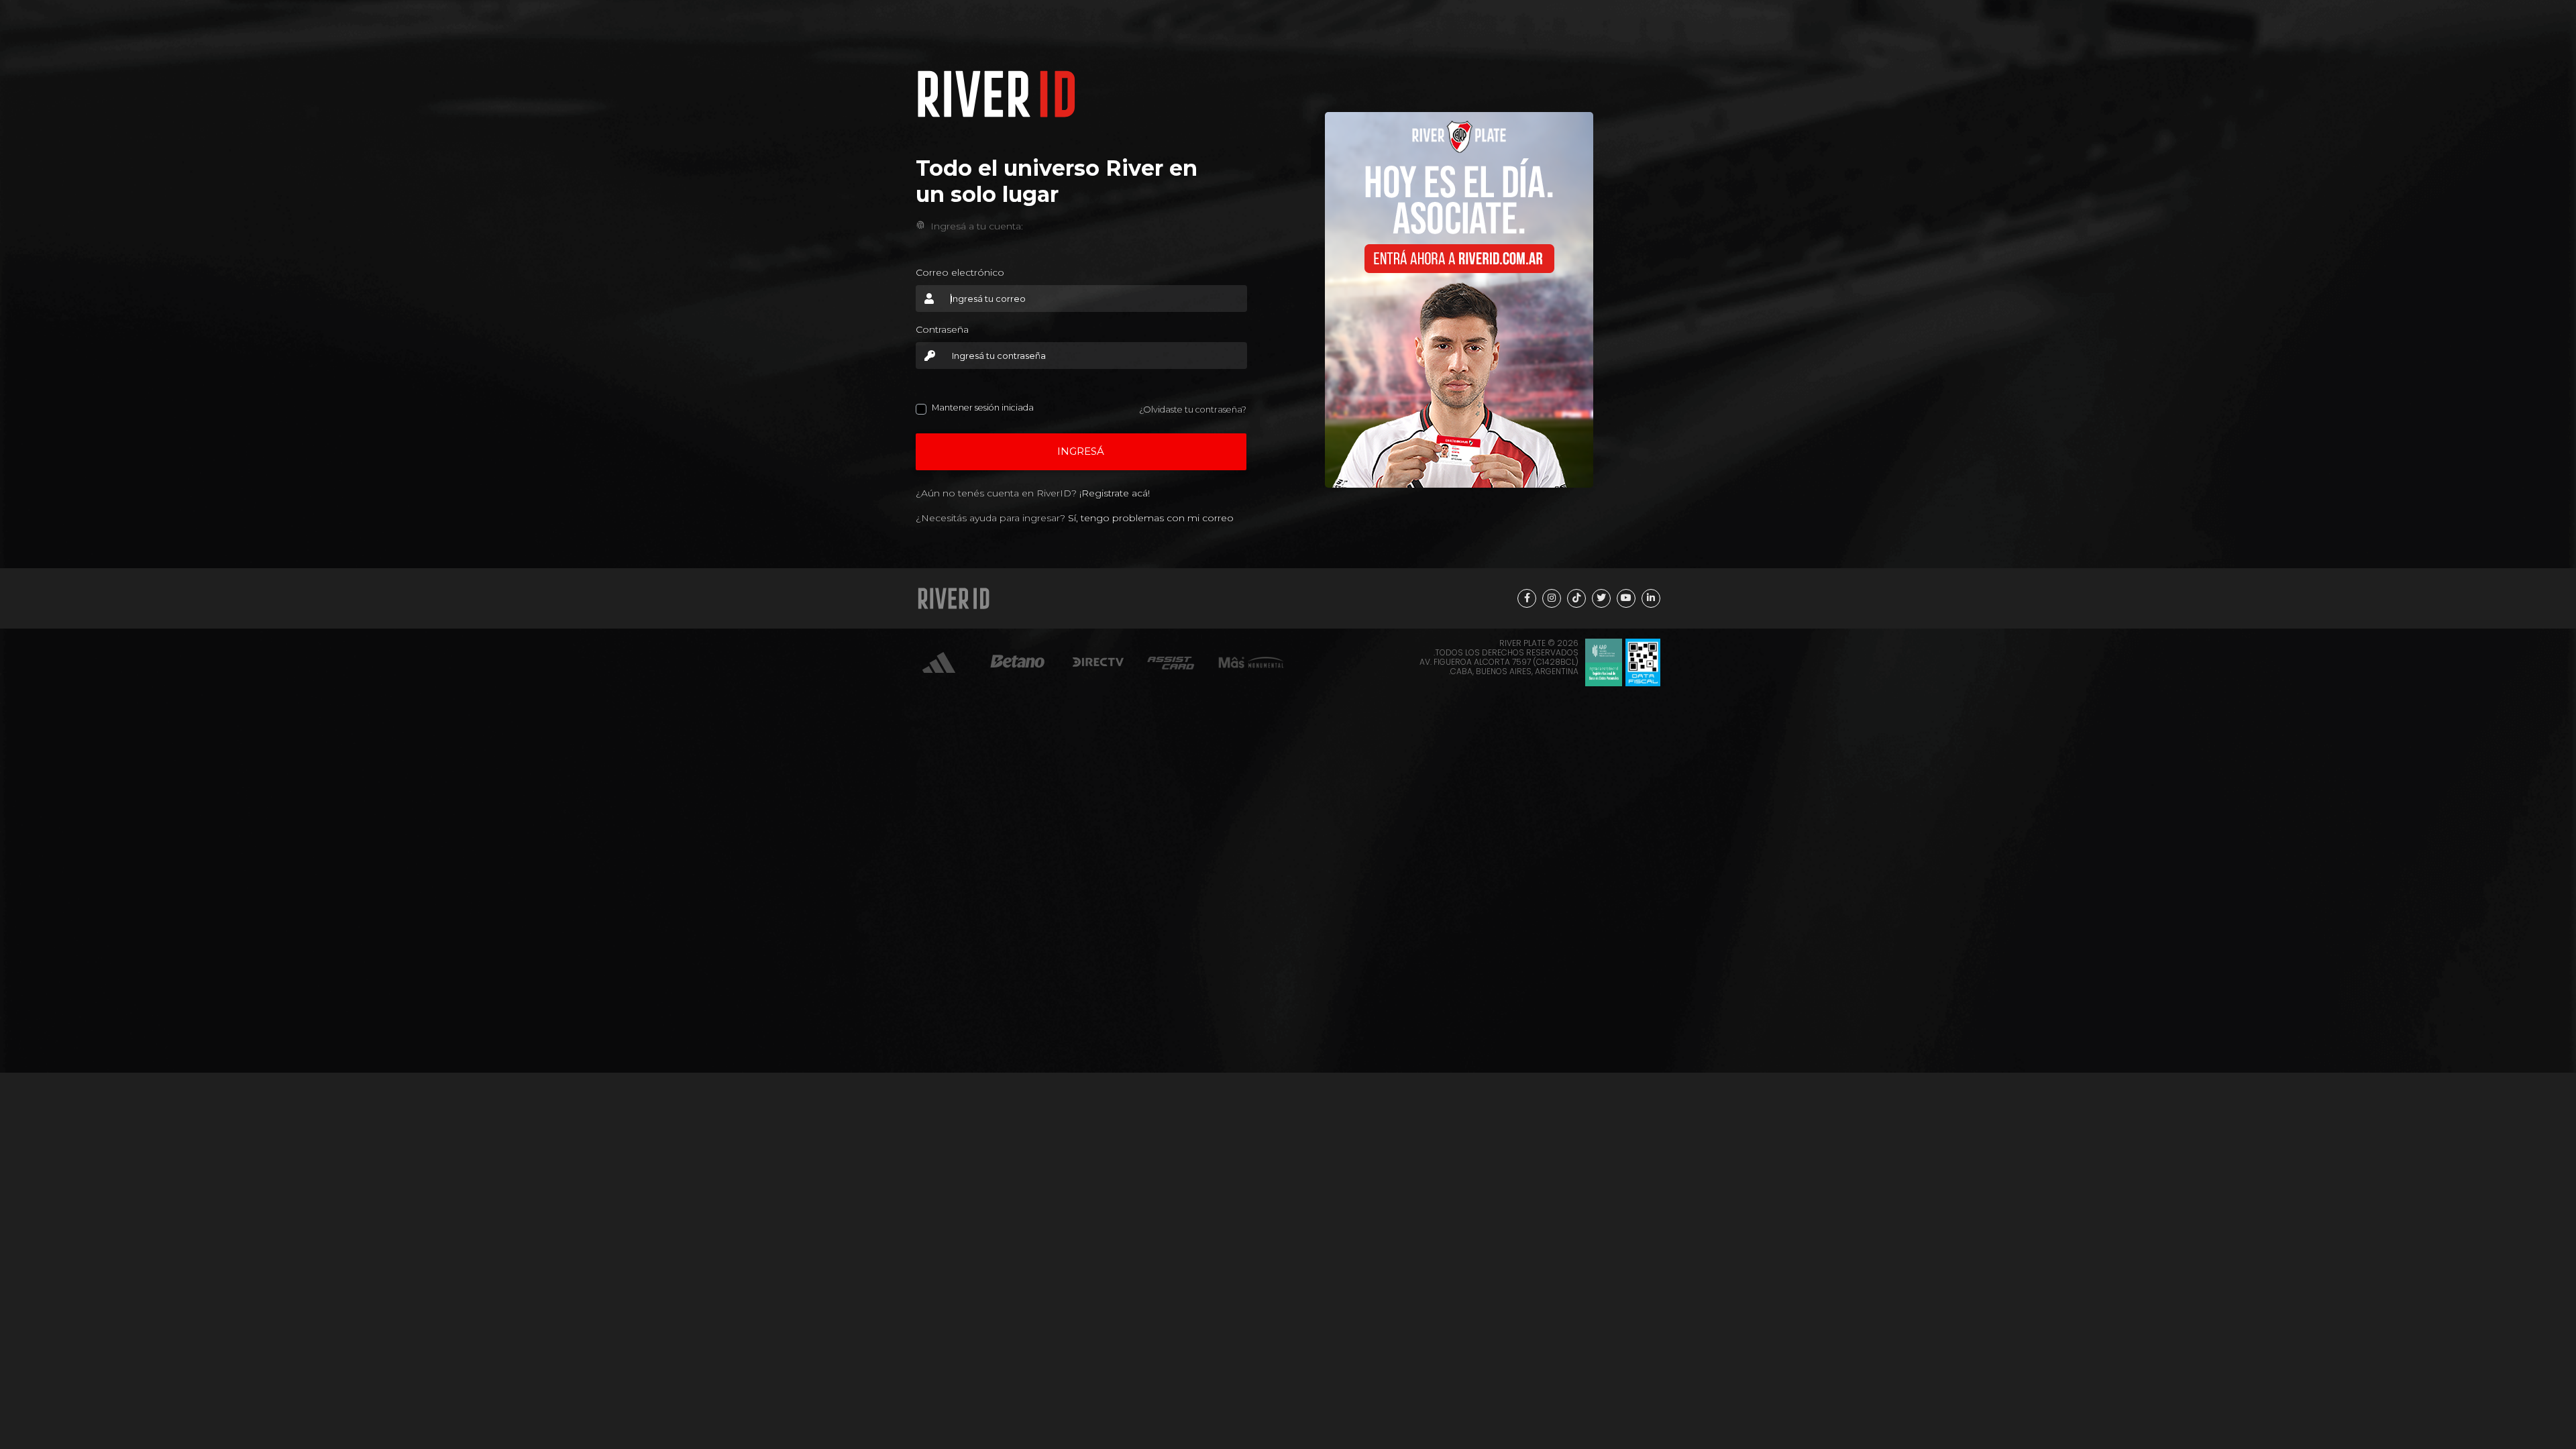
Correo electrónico (960, 272)
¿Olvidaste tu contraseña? (1193, 410)
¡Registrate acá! (1115, 493)
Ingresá (1081, 451)
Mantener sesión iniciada (983, 408)
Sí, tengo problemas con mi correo (1151, 518)
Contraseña (942, 329)
